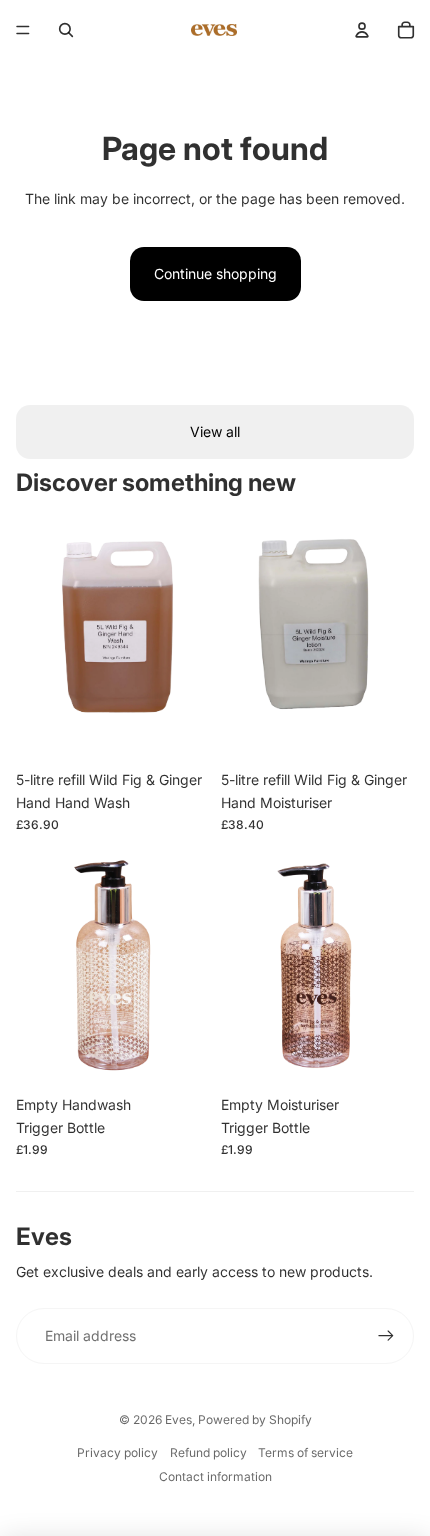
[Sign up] (386, 1336)
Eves (178, 1419)
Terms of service (305, 1452)
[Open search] (66, 30)
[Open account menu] (362, 30)
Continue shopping (215, 273)
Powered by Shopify (255, 1419)
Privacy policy (117, 1452)
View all (215, 431)
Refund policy (208, 1452)
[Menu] (23, 30)
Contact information (215, 1476)
